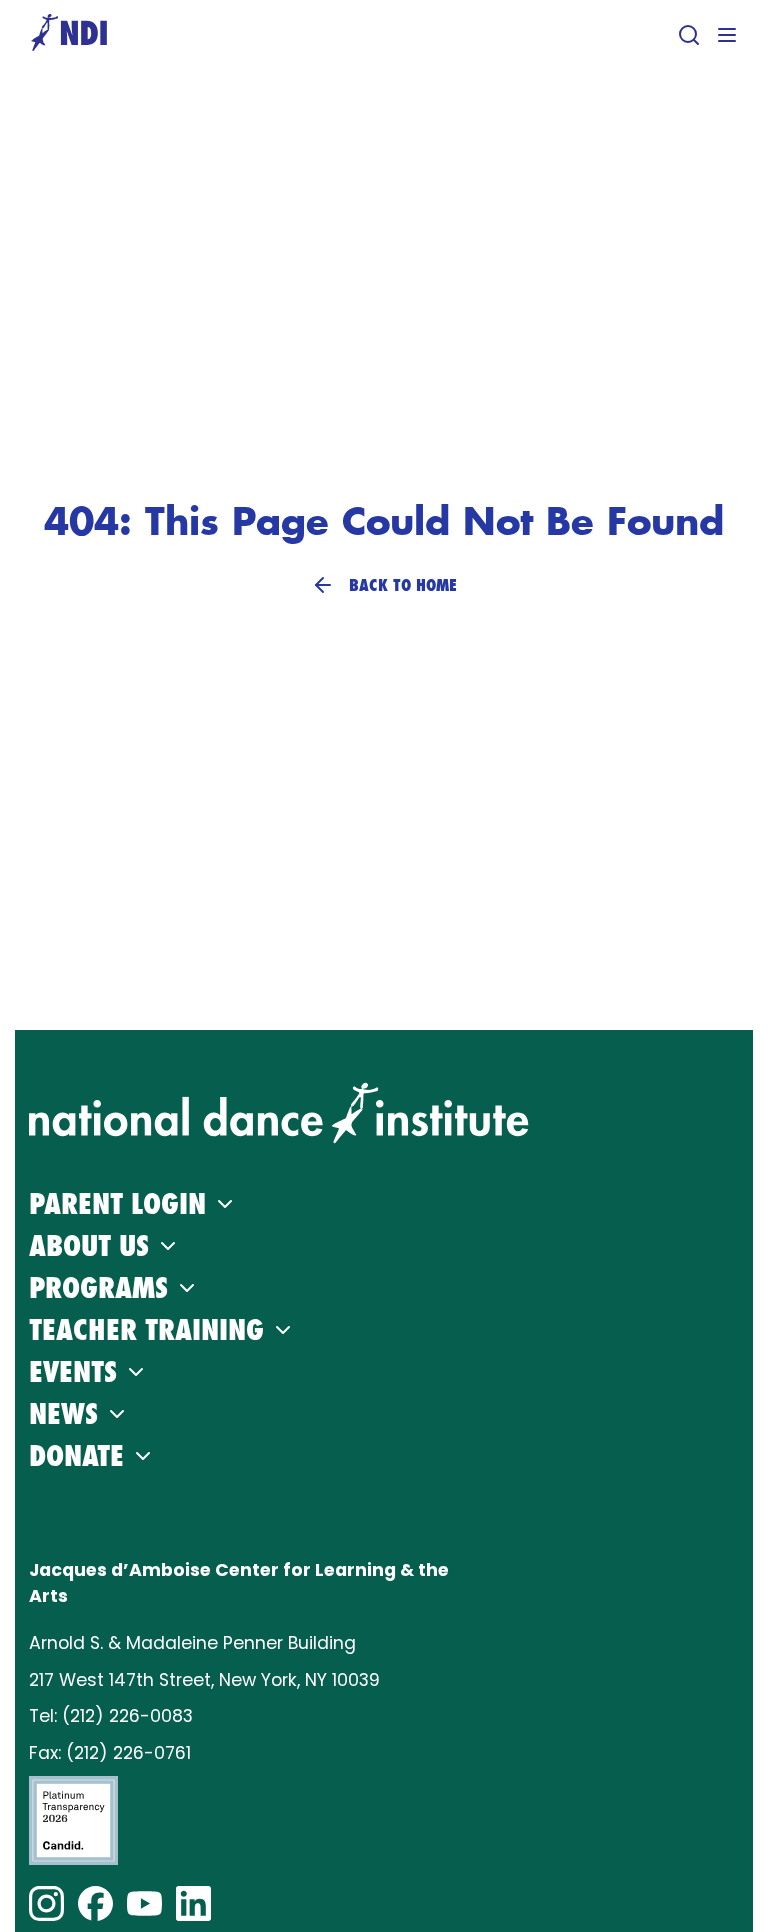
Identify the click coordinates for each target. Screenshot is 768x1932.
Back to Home (403, 585)
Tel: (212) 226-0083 (111, 1716)
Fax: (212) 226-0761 (110, 1753)
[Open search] (689, 35)
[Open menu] (727, 35)
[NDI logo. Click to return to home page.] (279, 1113)
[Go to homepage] (69, 34)
